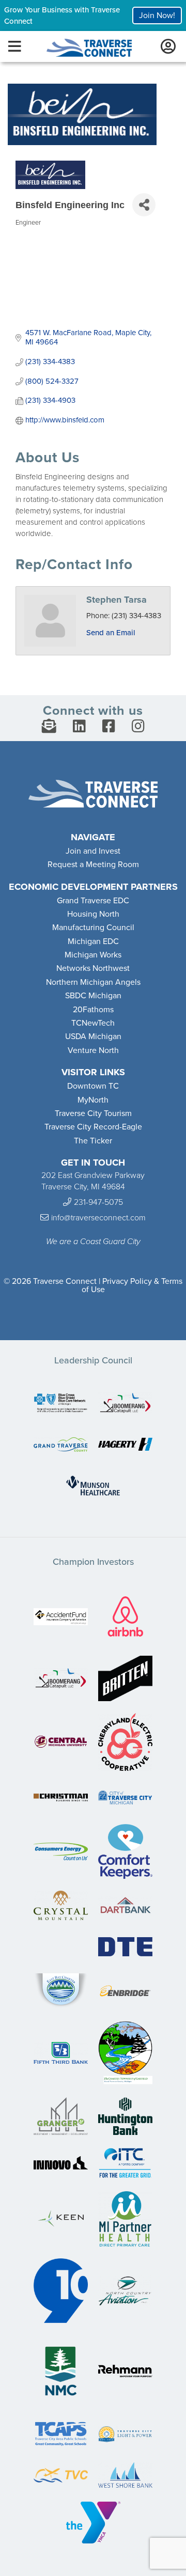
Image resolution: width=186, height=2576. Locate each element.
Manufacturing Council (93, 928)
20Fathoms (93, 1010)
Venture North (93, 1050)
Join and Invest (93, 851)
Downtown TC (93, 1086)
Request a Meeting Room (93, 865)
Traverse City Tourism (93, 1113)
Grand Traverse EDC (93, 901)
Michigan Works (93, 955)
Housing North (93, 914)
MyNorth (93, 1100)
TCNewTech (93, 1023)
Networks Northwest (93, 968)
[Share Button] (144, 205)
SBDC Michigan (93, 996)
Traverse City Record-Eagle (93, 1127)
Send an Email (111, 633)
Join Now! (157, 15)
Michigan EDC (93, 941)
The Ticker (93, 1141)
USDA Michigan (93, 1036)
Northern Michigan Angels (93, 982)
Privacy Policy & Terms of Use (132, 1285)
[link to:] (61, 1404)
